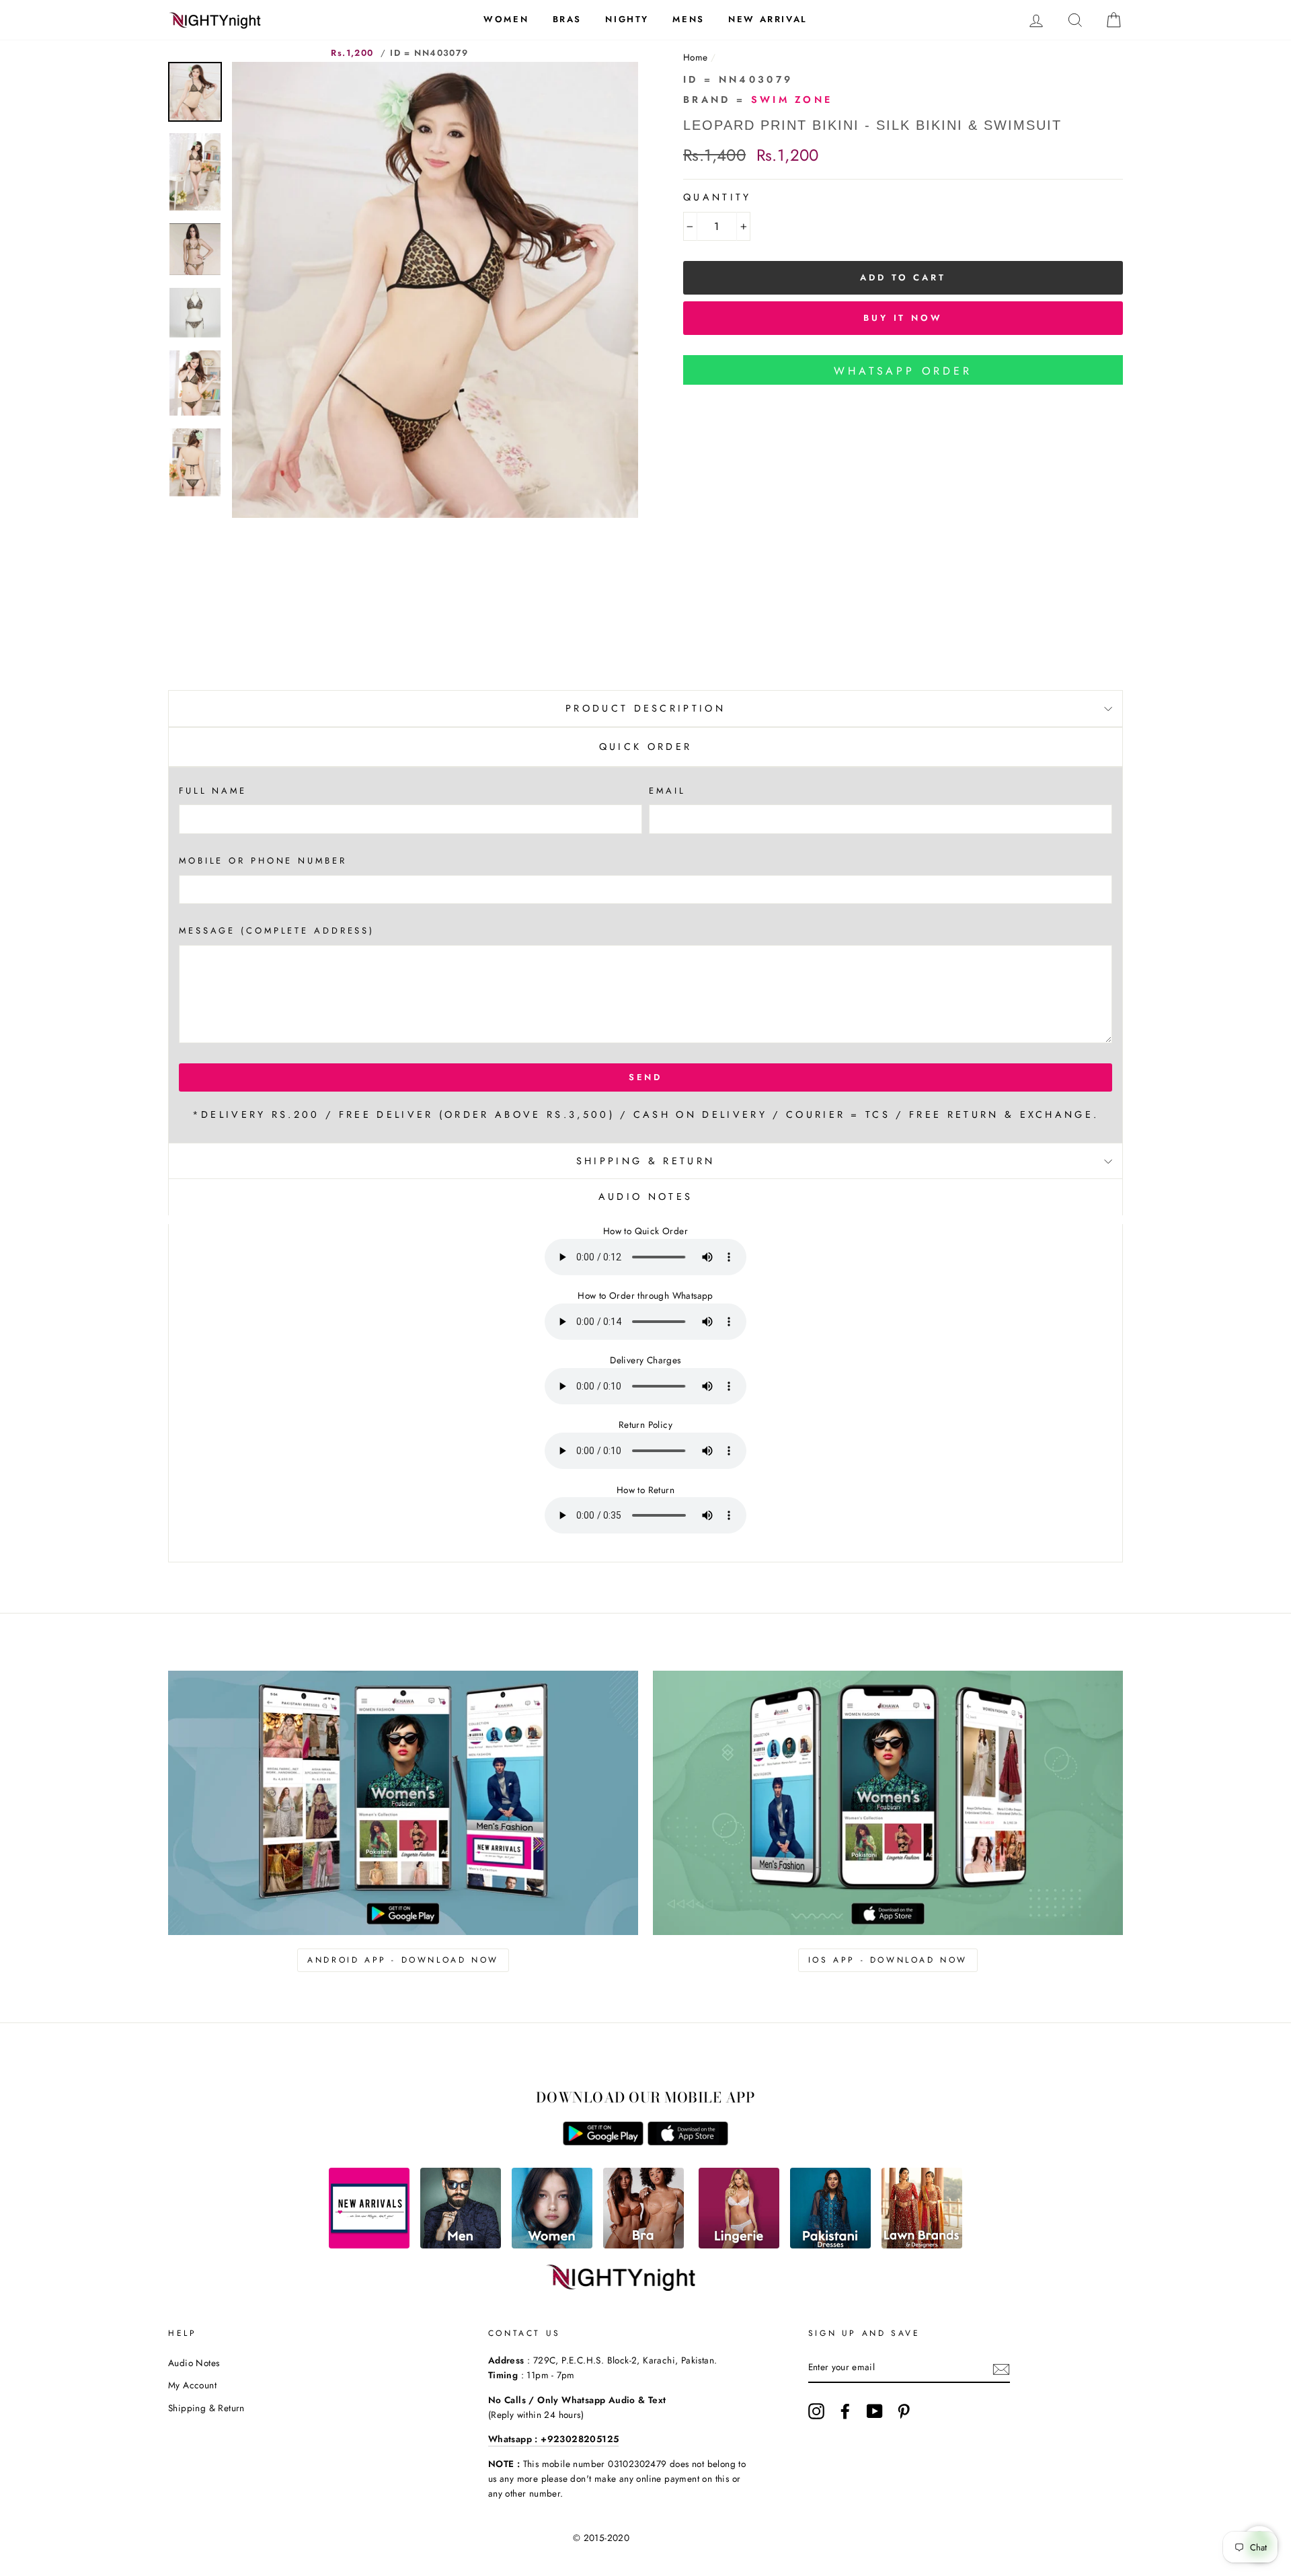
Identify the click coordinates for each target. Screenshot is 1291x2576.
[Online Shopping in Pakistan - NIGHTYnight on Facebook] (845, 2411)
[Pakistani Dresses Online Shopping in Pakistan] (830, 2245)
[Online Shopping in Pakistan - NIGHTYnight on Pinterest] (904, 2411)
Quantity (717, 197)
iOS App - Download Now (888, 1960)
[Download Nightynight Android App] (603, 2142)
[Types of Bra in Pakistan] (643, 2245)
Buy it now (903, 318)
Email (667, 791)
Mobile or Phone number (263, 861)
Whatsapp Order (903, 371)
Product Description (645, 708)
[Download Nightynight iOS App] (688, 2142)
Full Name (213, 791)
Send (646, 1077)
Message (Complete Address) (277, 931)
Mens (688, 19)
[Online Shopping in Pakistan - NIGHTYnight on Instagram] (816, 2411)
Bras (567, 19)
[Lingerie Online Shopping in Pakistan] (739, 2245)
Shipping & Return (645, 1161)
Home (696, 57)
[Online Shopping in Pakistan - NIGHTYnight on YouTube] (875, 2411)
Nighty (627, 19)
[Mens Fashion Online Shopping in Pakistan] (461, 2245)
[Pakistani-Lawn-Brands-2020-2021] (922, 2245)
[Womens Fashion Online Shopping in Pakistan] (552, 2245)
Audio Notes (194, 2363)
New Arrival (768, 19)
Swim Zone (792, 100)
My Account (192, 2385)
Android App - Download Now (403, 1960)
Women (506, 19)
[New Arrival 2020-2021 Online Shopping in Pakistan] (369, 2245)
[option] (435, 290)
